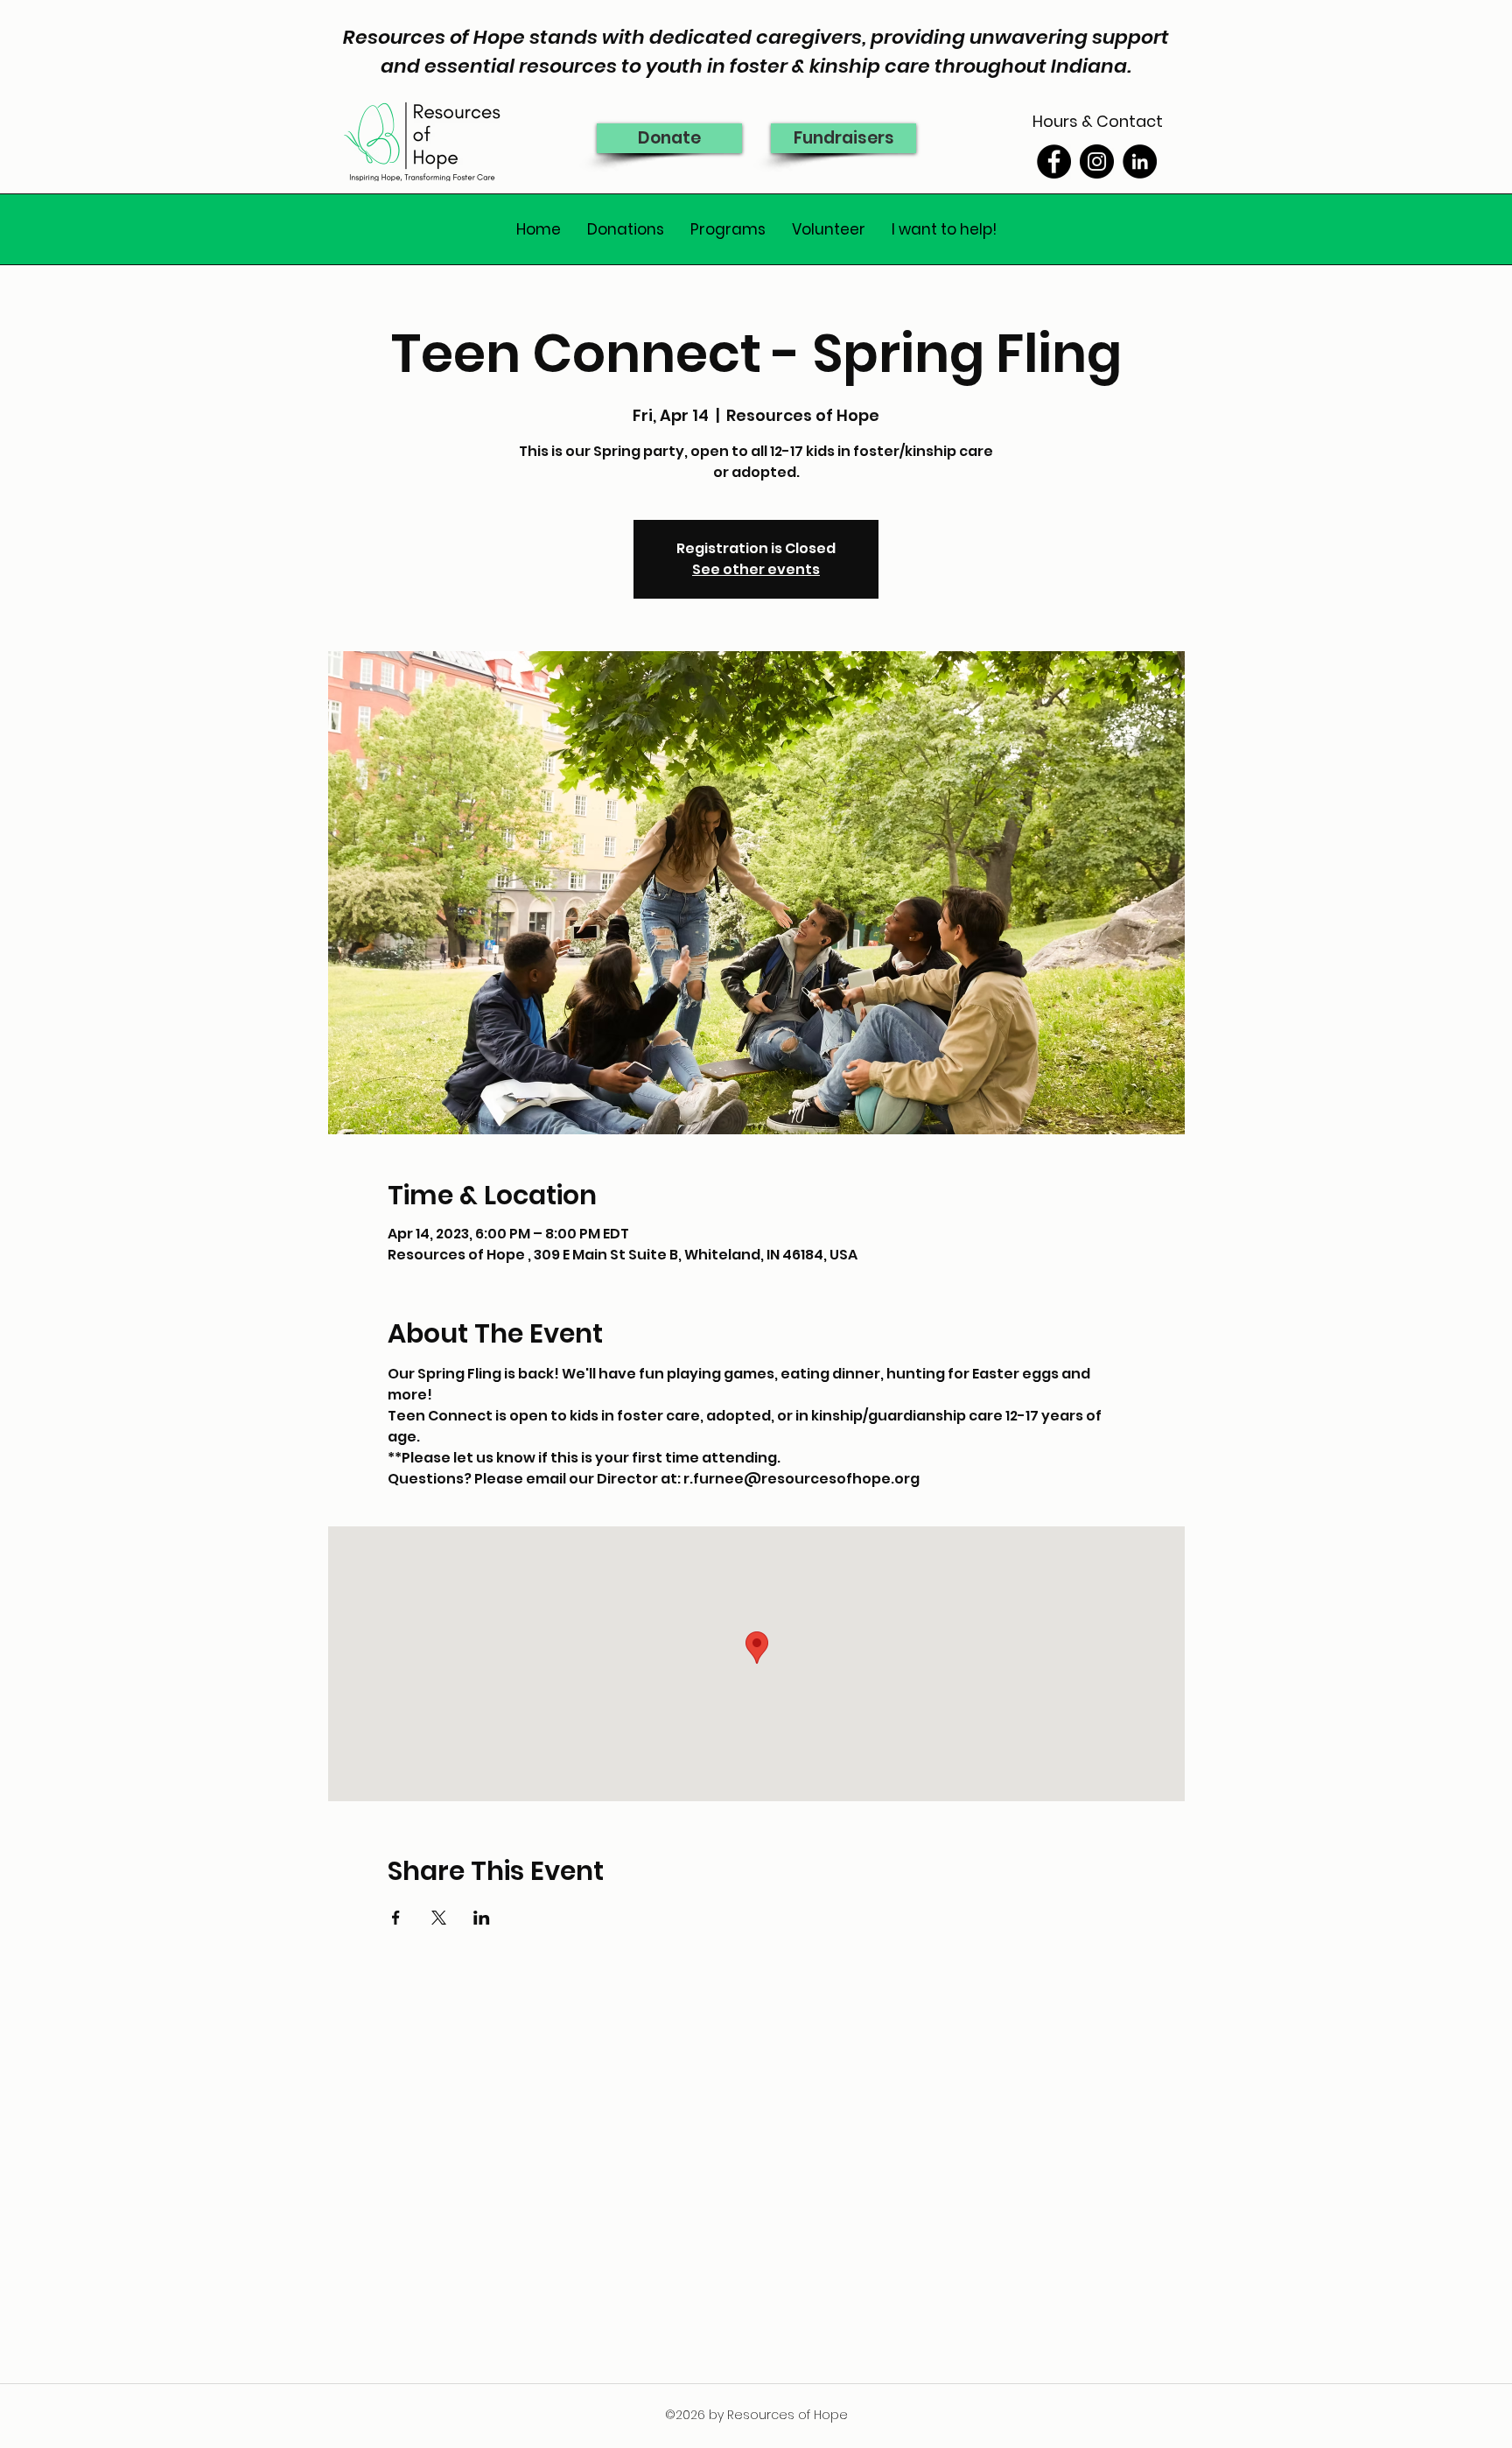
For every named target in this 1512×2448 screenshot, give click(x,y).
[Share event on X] (439, 1918)
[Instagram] (1097, 161)
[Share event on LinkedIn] (482, 1918)
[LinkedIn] (1140, 161)
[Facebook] (1054, 161)
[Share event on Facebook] (396, 1918)
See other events (756, 569)
